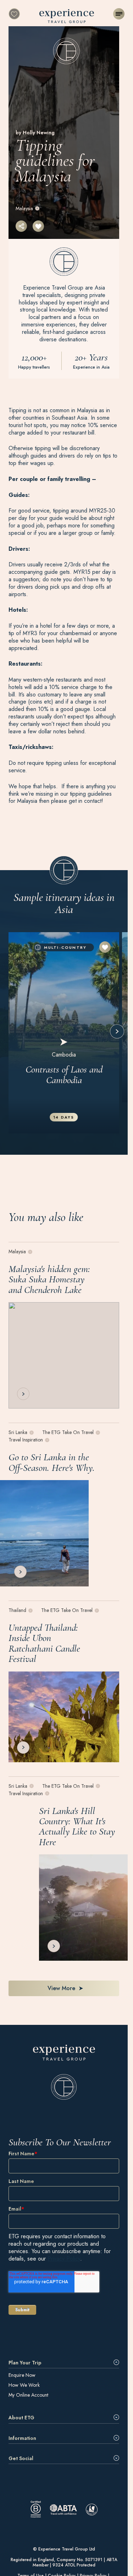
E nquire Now (22, 2375)
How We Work (24, 2385)
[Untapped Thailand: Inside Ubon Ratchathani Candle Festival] (64, 1717)
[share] (21, 226)
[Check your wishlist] (14, 14)
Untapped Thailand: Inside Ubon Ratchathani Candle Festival (44, 1643)
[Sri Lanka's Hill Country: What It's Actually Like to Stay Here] (83, 1908)
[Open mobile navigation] (119, 14)
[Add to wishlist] (38, 226)
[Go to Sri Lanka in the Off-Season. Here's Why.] (44, 1533)
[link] (64, 2072)
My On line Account (28, 2395)
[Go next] (117, 1031)
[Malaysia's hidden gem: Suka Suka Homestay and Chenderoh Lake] (64, 1356)
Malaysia (24, 208)
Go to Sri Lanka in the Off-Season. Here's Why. (52, 1463)
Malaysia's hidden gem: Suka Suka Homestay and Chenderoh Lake (49, 1279)
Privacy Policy (64, 2259)
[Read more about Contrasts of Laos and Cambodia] (64, 1033)
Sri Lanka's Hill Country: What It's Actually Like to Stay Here (77, 1826)
